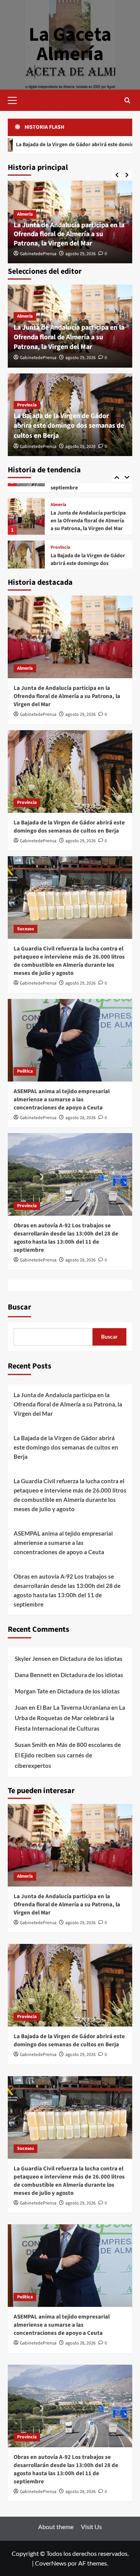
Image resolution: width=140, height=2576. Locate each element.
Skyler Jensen (33, 1659)
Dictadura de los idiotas (91, 1659)
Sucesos (59, 546)
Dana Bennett (33, 1675)
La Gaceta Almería (70, 44)
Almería (25, 214)
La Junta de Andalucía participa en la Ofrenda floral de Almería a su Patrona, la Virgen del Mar (69, 234)
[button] (16, 99)
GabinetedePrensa (38, 254)
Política (25, 1071)
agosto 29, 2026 (80, 254)
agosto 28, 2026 (80, 1118)
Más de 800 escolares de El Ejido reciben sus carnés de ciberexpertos (68, 1755)
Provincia (27, 405)
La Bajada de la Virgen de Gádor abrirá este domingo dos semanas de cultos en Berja (69, 426)
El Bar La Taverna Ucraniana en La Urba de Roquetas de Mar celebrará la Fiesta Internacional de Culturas (70, 1718)
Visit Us (91, 2527)
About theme (56, 2527)
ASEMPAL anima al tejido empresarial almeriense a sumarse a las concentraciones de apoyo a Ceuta (62, 1100)
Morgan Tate (31, 1691)
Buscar (19, 1307)
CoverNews (51, 2563)
